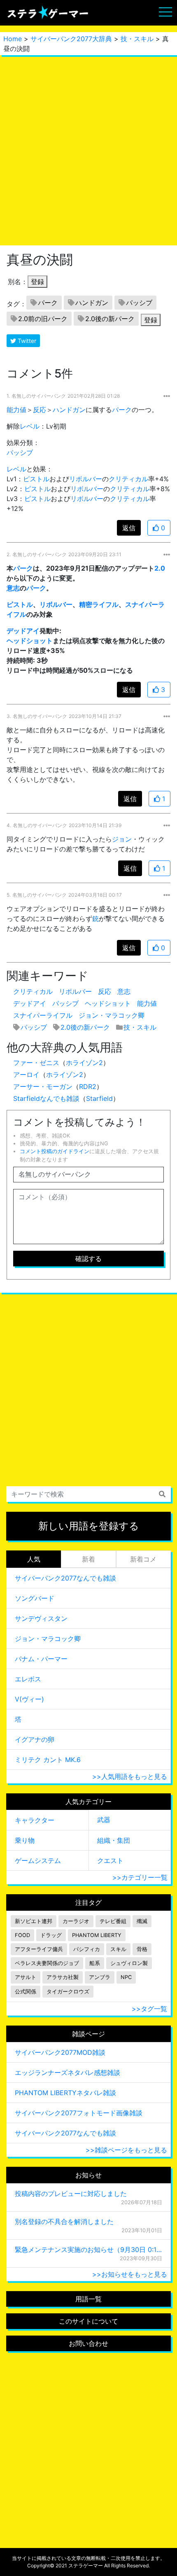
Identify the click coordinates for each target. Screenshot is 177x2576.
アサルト (26, 1977)
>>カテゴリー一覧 (140, 1877)
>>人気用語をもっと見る (130, 1776)
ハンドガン (92, 303)
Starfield (99, 1098)
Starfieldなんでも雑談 (46, 1098)
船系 (95, 1963)
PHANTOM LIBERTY (97, 1935)
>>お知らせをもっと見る (130, 2274)
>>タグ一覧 (149, 2009)
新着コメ (143, 1559)
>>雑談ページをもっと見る (126, 2150)
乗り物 (25, 1840)
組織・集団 (114, 1840)
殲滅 (142, 1921)
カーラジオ (76, 1921)
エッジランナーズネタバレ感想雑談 (68, 2072)
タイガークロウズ (68, 1992)
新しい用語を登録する (89, 1526)
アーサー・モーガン (43, 1086)
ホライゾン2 (84, 1063)
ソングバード (35, 1598)
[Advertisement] (88, 150)
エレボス (28, 1679)
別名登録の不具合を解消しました (64, 2222)
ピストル (36, 479)
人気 (34, 1559)
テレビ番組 (113, 1921)
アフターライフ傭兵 (39, 1949)
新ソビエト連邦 (34, 1921)
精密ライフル (99, 604)
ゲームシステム (38, 1860)
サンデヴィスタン (41, 1618)
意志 (13, 588)
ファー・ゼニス (36, 1063)
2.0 (160, 568)
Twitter (26, 341)
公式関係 (26, 1992)
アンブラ (100, 1977)
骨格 (142, 1949)
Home (13, 39)
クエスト (110, 1860)
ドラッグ (51, 1935)
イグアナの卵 (35, 1739)
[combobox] (88, 1494)
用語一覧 (88, 2299)
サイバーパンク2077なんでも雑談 (65, 1578)
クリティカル (128, 479)
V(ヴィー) (29, 1699)
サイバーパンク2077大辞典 (71, 39)
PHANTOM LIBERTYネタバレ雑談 (65, 2093)
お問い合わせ (88, 2343)
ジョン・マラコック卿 (112, 1015)
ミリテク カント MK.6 (48, 1760)
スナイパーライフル (43, 1015)
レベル (30, 426)
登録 (37, 282)
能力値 (16, 410)
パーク (48, 303)
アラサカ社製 (63, 1977)
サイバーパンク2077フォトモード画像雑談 (79, 2113)
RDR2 (88, 1086)
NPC (126, 1977)
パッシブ (139, 303)
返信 (129, 528)
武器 (104, 1820)
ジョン (122, 839)
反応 (40, 410)
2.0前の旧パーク (43, 319)
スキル (118, 1949)
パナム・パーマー (41, 1659)
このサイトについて (88, 2321)
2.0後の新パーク (110, 319)
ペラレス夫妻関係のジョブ (47, 1963)
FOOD (22, 1935)
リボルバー (86, 479)
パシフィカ (87, 1949)
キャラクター (35, 1820)
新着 (88, 1559)
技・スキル (137, 39)
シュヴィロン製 (129, 1963)
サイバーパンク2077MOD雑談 (60, 2052)
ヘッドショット (30, 641)
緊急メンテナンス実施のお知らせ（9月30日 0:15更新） (88, 2250)
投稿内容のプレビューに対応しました (71, 2194)
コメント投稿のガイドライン (55, 1151)
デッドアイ (23, 631)
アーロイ (26, 1075)
